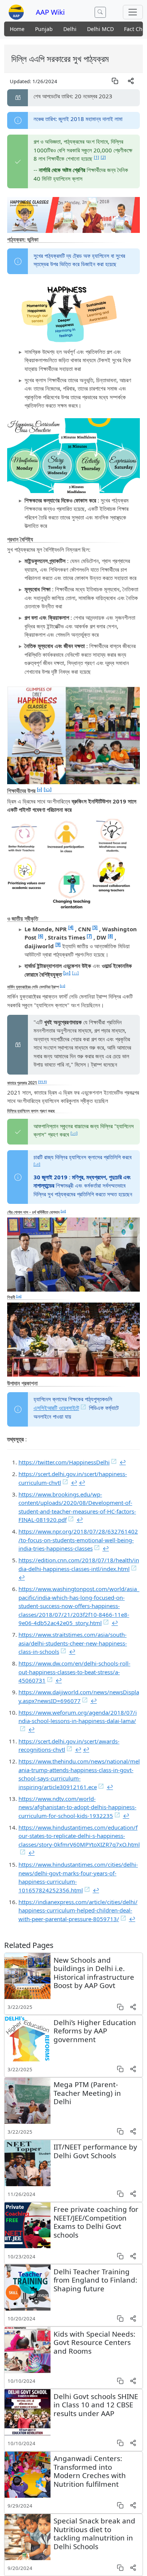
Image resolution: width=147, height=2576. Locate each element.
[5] (95, 927)
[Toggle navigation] (133, 12)
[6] (41, 936)
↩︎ (123, 1462)
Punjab (44, 29)
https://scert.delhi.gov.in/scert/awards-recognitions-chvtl (69, 1746)
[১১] (75, 973)
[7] (89, 936)
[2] (103, 157)
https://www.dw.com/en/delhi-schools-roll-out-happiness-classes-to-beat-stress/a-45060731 (74, 1672)
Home (17, 29)
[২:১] (48, 789)
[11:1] (42, 1082)
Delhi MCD (100, 29)
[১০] (67, 973)
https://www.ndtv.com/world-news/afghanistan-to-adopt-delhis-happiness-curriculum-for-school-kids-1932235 (77, 1807)
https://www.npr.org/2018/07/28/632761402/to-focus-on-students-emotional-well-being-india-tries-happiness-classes (78, 1540)
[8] (110, 936)
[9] (58, 944)
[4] (71, 927)
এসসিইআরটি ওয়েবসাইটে (56, 1408)
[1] (96, 157)
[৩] (40, 789)
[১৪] (37, 1164)
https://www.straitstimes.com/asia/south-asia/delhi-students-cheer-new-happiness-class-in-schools (73, 1643)
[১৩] (74, 1133)
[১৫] (63, 1211)
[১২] (63, 986)
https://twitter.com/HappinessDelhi (64, 1462)
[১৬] (19, 1296)
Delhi (70, 29)
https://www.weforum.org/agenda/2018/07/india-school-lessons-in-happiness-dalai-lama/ (78, 1717)
